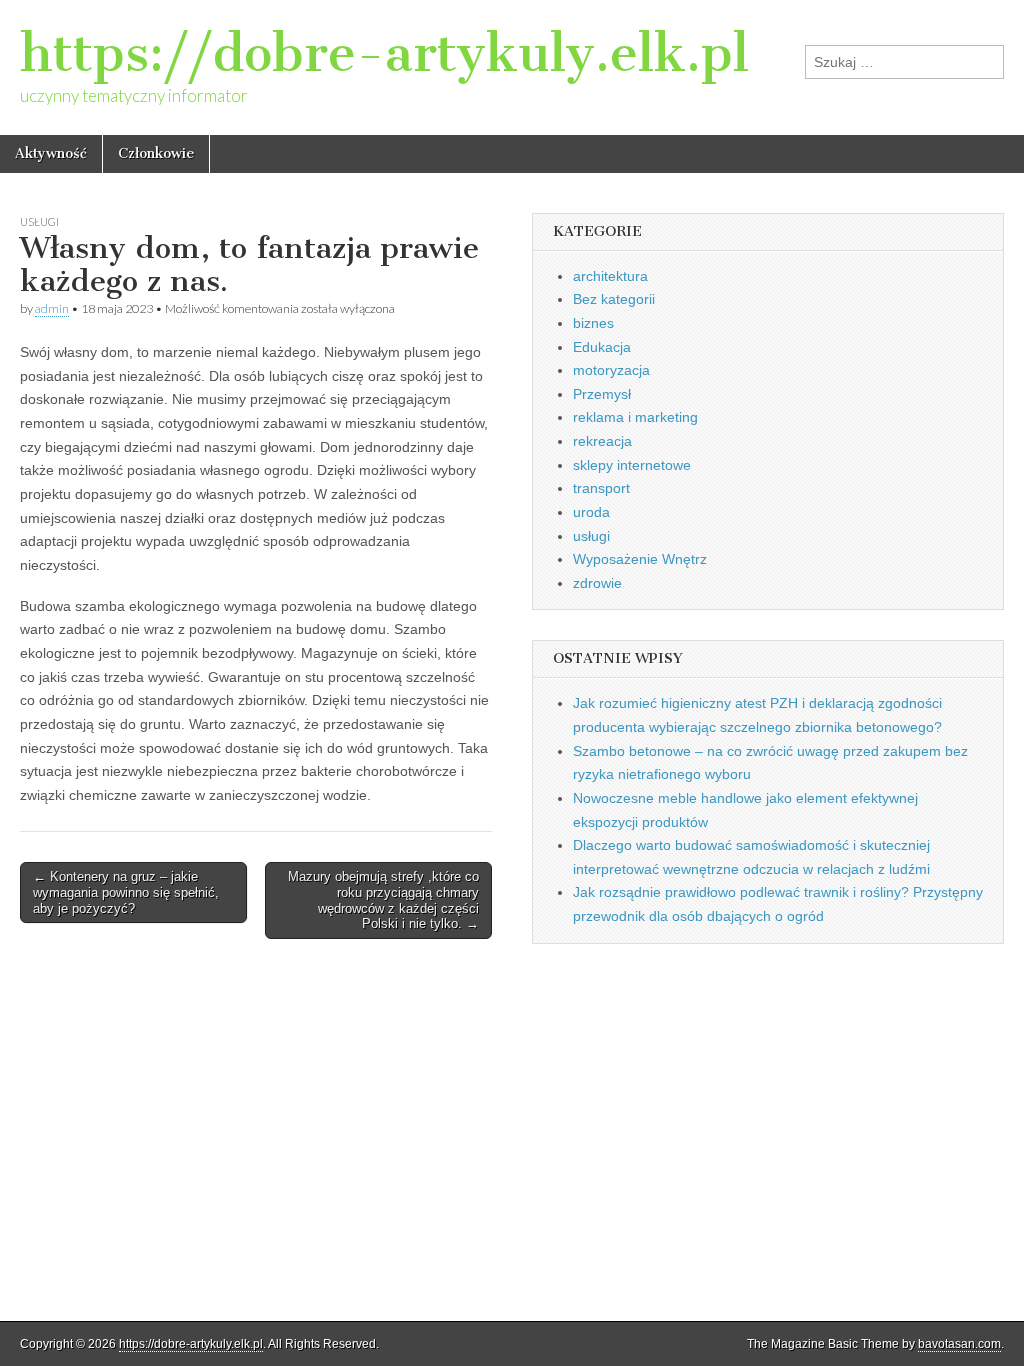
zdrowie (597, 583)
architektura (610, 276)
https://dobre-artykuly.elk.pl (384, 53)
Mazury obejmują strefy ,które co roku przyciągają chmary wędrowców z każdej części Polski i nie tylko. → (383, 900)
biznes (593, 323)
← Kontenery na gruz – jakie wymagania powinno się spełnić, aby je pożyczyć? (126, 892)
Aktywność (51, 153)
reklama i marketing (635, 417)
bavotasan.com (959, 1344)
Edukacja (602, 347)
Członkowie (156, 153)
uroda (591, 512)
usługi (39, 221)
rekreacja (602, 441)
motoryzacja (611, 370)
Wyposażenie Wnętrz (640, 559)
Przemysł (602, 394)
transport (601, 488)
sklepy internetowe (632, 465)
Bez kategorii (614, 299)
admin (52, 308)
